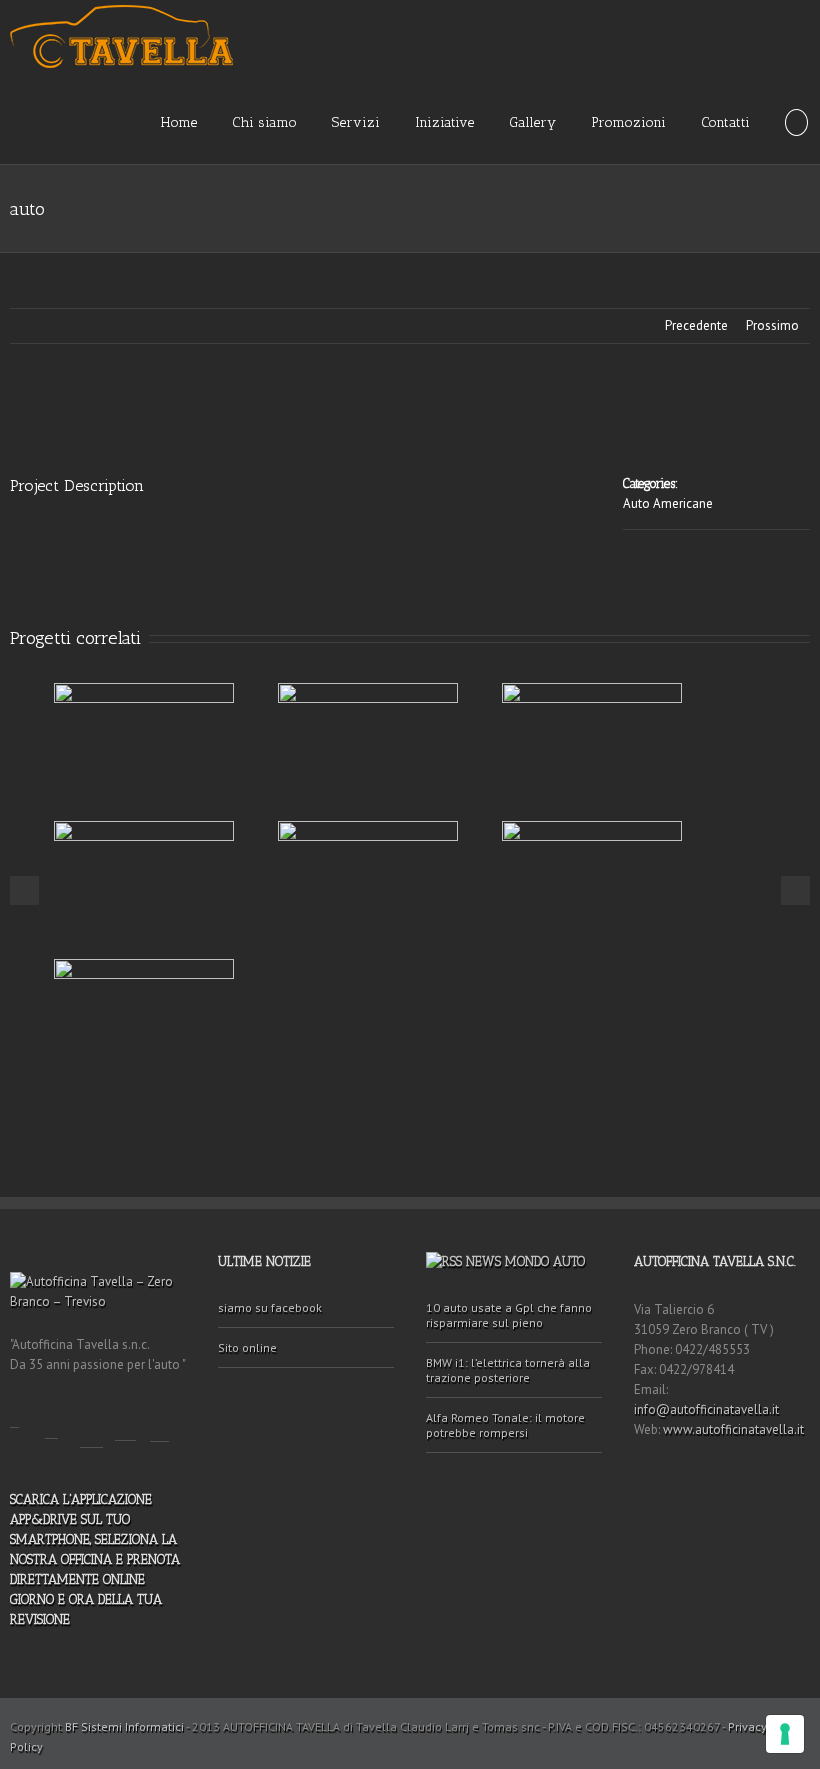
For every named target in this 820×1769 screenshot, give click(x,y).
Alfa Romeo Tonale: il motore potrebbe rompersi (505, 1425)
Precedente (696, 325)
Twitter (51, 1418)
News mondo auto (525, 1261)
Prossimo (772, 325)
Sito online (247, 1347)
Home (179, 122)
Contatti (725, 122)
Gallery (532, 122)
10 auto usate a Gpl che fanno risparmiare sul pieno (509, 1315)
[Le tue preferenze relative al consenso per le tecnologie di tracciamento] (785, 1734)
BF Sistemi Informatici (124, 1726)
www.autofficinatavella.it (733, 1429)
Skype (159, 1420)
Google (125, 1419)
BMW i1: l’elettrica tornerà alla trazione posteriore (508, 1370)
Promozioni (628, 122)
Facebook (14, 1413)
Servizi (356, 122)
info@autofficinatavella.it (706, 1409)
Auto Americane (668, 503)
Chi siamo (264, 122)
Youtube (91, 1423)
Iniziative (444, 122)
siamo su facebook (270, 1307)
